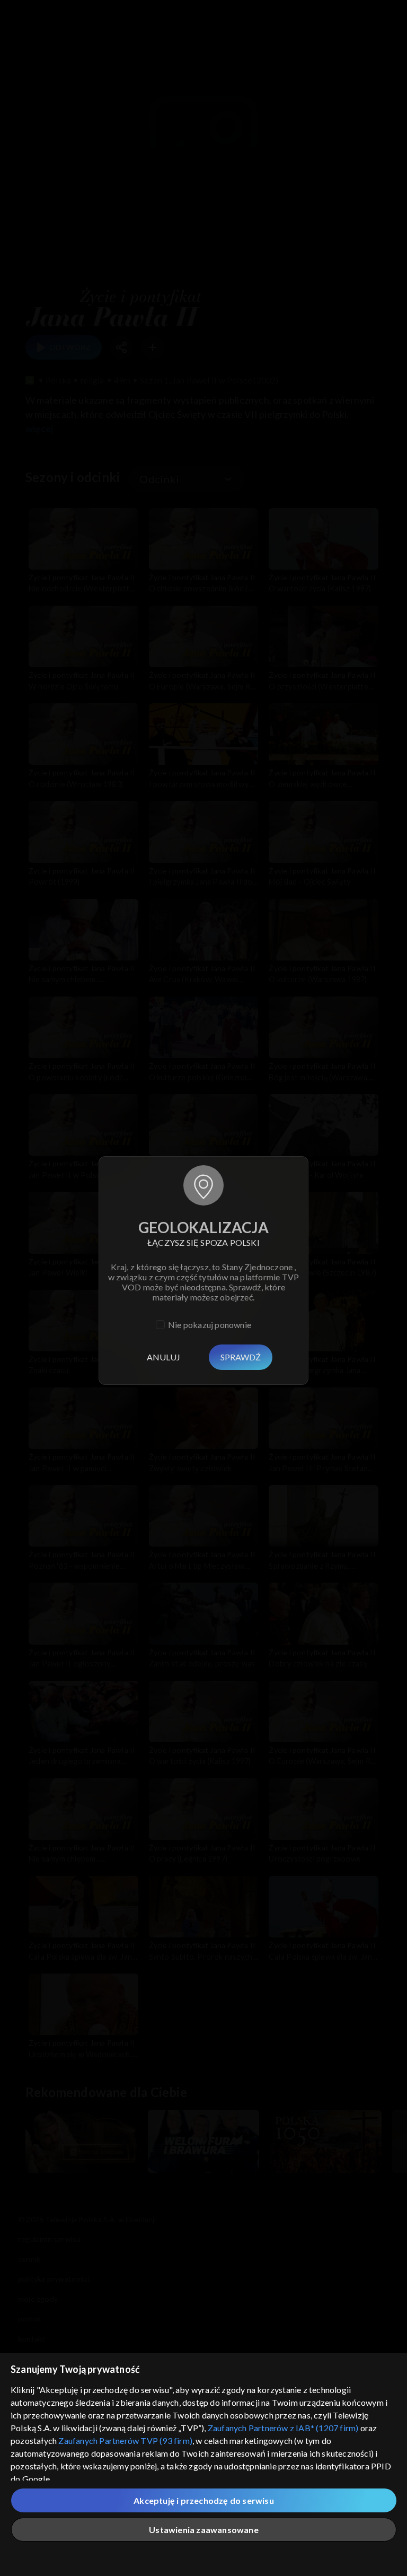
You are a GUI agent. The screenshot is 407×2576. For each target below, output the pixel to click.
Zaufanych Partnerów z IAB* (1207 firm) (283, 2428)
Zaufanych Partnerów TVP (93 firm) (125, 2440)
